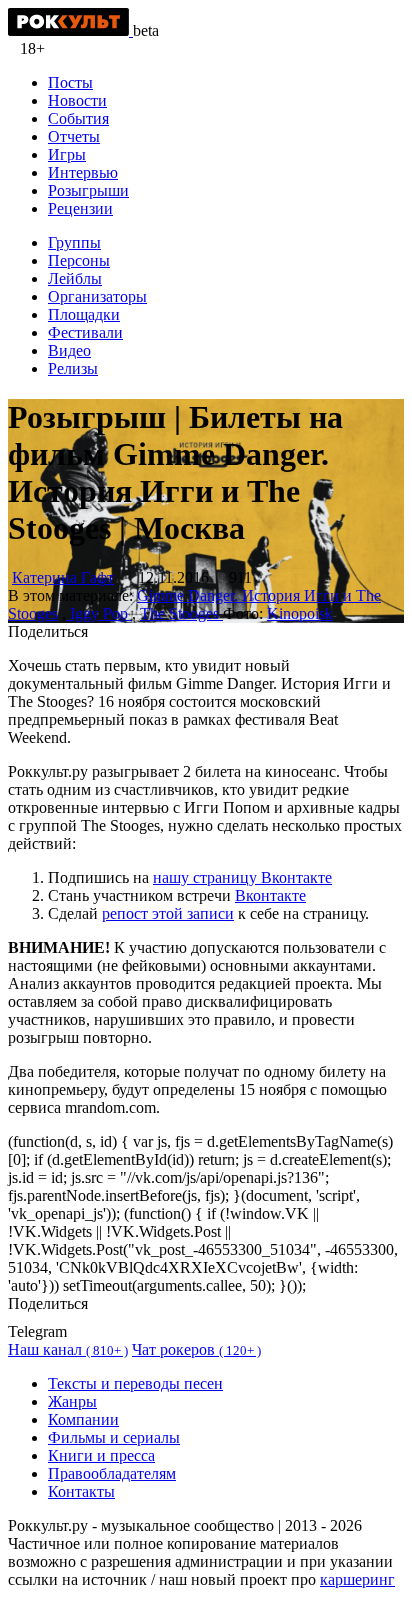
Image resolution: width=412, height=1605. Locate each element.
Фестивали (85, 332)
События (78, 118)
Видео (69, 350)
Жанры (72, 1401)
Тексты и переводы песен (135, 1383)
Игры (67, 154)
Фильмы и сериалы (114, 1437)
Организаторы (97, 296)
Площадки (84, 314)
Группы (74, 242)
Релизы (73, 368)
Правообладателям (112, 1473)
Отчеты (74, 136)
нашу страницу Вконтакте (242, 877)
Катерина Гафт (63, 577)
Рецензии (80, 208)
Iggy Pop (99, 613)
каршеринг (357, 1579)
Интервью (83, 172)
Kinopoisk (300, 613)
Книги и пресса (101, 1455)
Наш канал (68, 1349)
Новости (77, 100)
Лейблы (75, 278)
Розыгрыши (88, 190)
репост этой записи (168, 913)
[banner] (70, 30)
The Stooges (181, 613)
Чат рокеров (196, 1349)
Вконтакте (270, 895)
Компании (83, 1419)
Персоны (79, 260)
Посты (70, 82)
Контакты (81, 1491)
